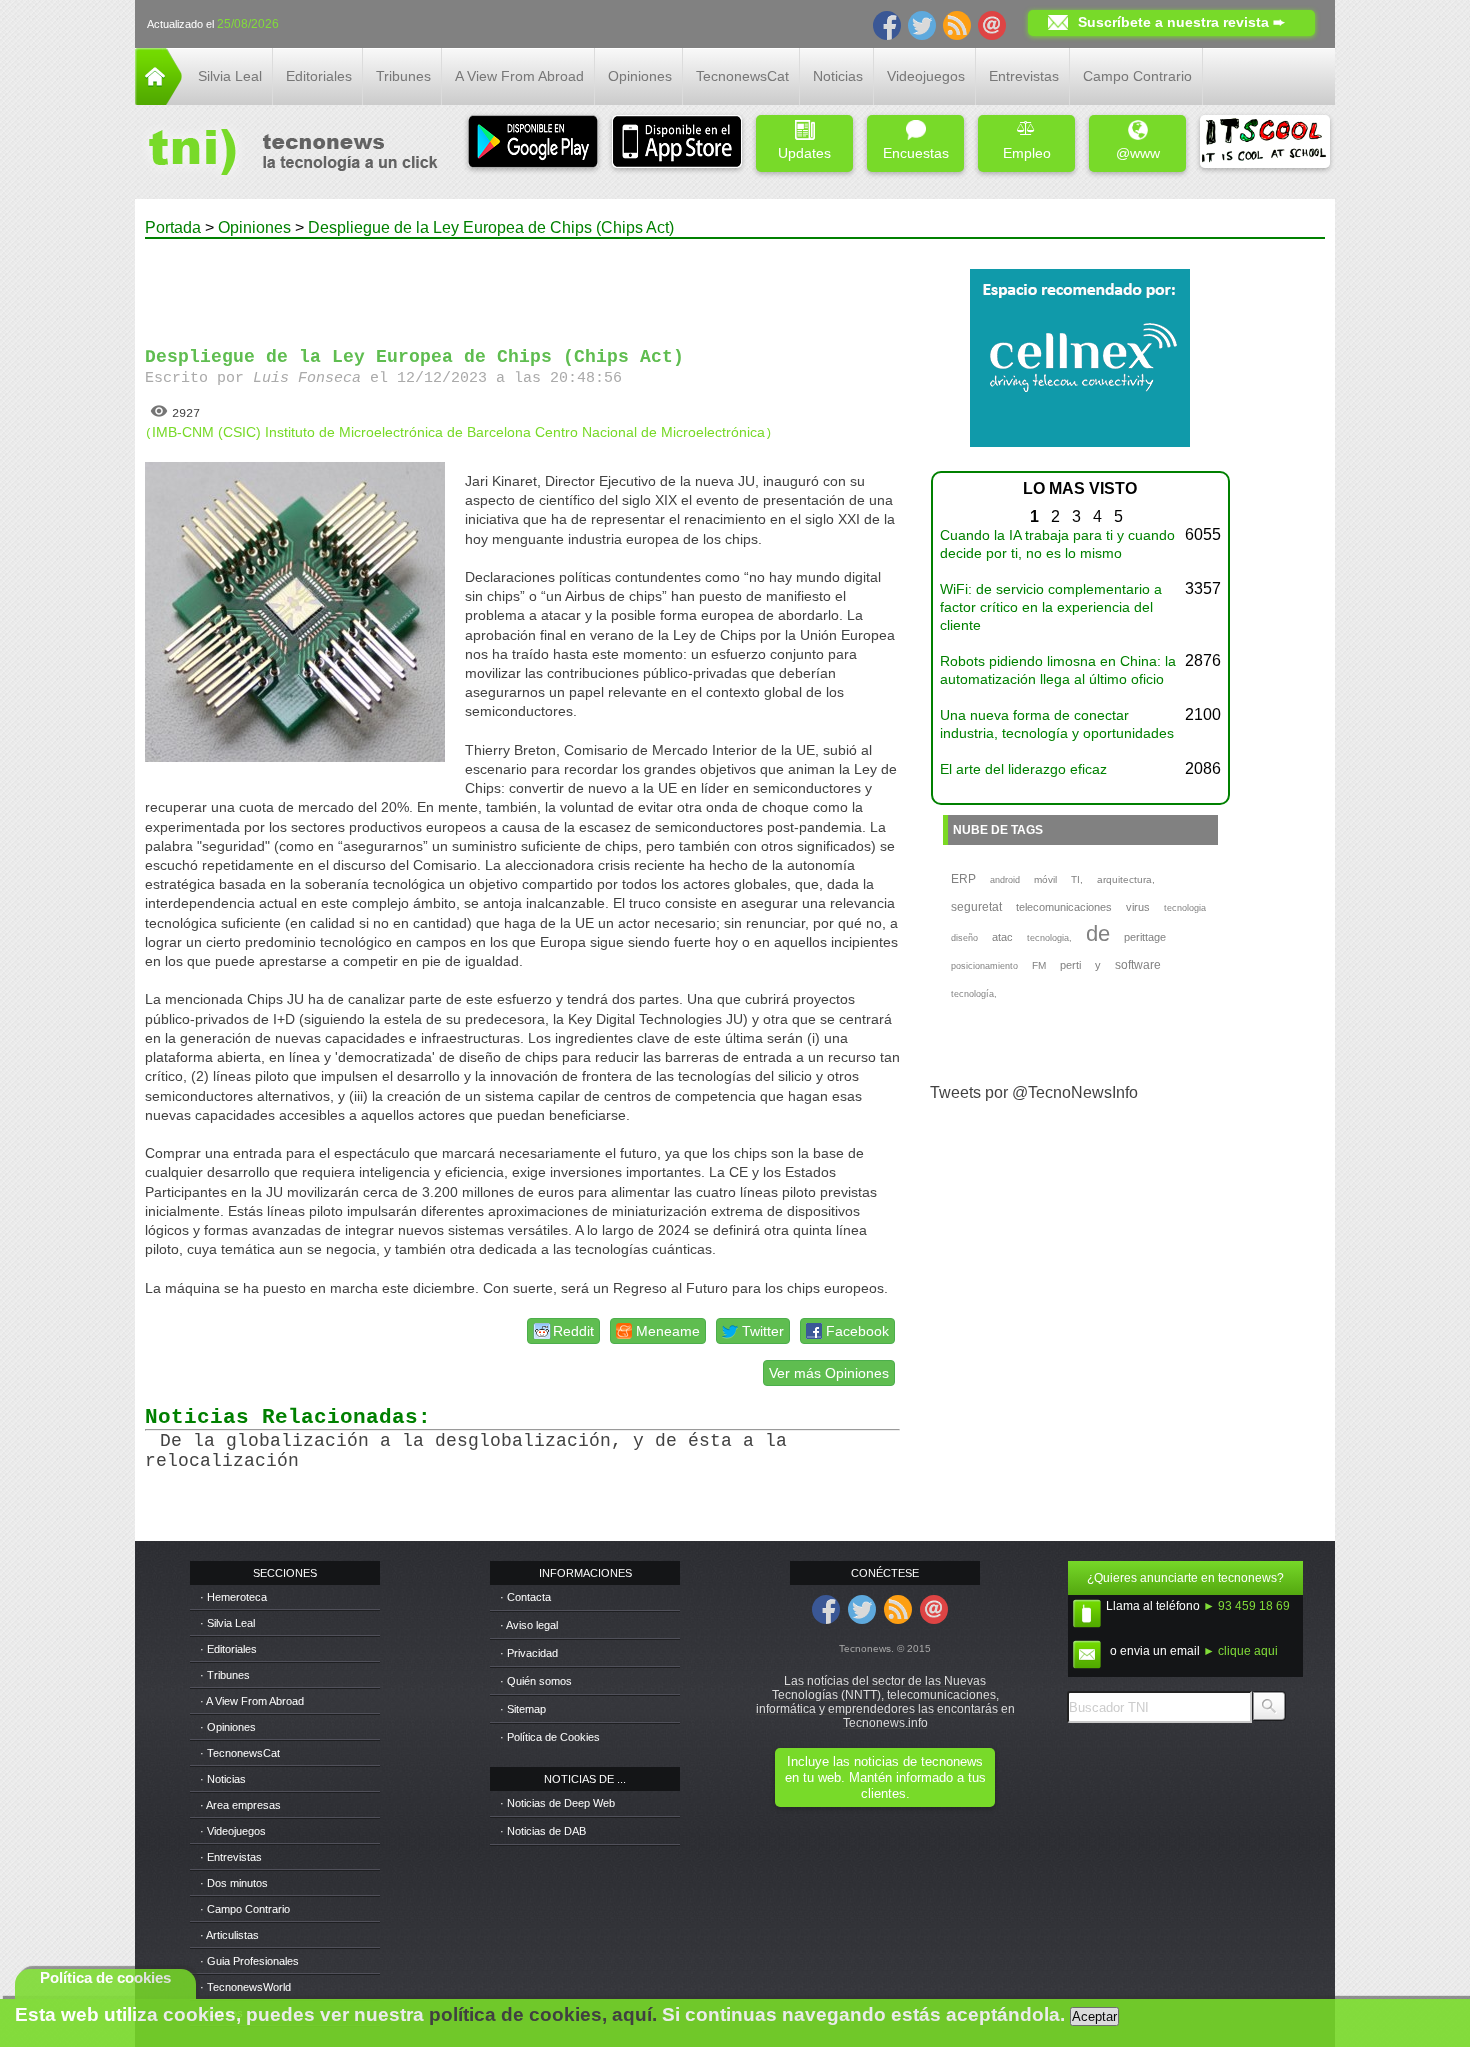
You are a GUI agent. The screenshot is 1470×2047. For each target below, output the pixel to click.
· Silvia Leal (227, 1623)
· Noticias (223, 1779)
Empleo (1027, 153)
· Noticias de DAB (543, 1831)
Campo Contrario (1137, 76)
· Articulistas (229, 1935)
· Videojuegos (233, 1831)
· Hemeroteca (233, 1597)
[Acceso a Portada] (158, 99)
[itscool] (1265, 143)
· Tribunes (225, 1675)
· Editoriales (228, 1649)
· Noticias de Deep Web (557, 1803)
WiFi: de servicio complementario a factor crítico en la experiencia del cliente (1051, 607)
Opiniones (640, 76)
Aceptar (1094, 2016)
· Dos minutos (234, 1883)
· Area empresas (240, 1805)
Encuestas (916, 153)
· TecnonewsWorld (245, 1987)
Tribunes (403, 76)
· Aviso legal (529, 1625)
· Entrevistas (231, 1857)
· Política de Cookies (550, 1737)
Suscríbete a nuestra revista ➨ (1181, 22)
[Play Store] (533, 143)
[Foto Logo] (286, 154)
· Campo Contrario (245, 1909)
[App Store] (677, 143)
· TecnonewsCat (240, 1753)
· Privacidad (529, 1653)
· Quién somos (536, 1681)
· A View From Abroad (252, 1701)
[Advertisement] (523, 284)
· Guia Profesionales (249, 1961)
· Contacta (525, 1597)
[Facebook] (887, 24)
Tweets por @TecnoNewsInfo (1034, 1092)
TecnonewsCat (742, 76)
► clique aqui (1240, 1651)
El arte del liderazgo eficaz (1023, 769)
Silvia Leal (230, 76)
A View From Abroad (519, 76)
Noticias (838, 76)
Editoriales (319, 76)
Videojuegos (926, 76)
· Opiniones (228, 1727)
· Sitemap (523, 1709)
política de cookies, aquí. (543, 2014)
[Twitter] (922, 24)
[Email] (992, 24)
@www (1138, 153)
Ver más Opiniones (829, 1373)
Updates (804, 153)
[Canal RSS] (957, 24)
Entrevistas (1024, 76)
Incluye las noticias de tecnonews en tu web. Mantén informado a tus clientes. (885, 1777)
